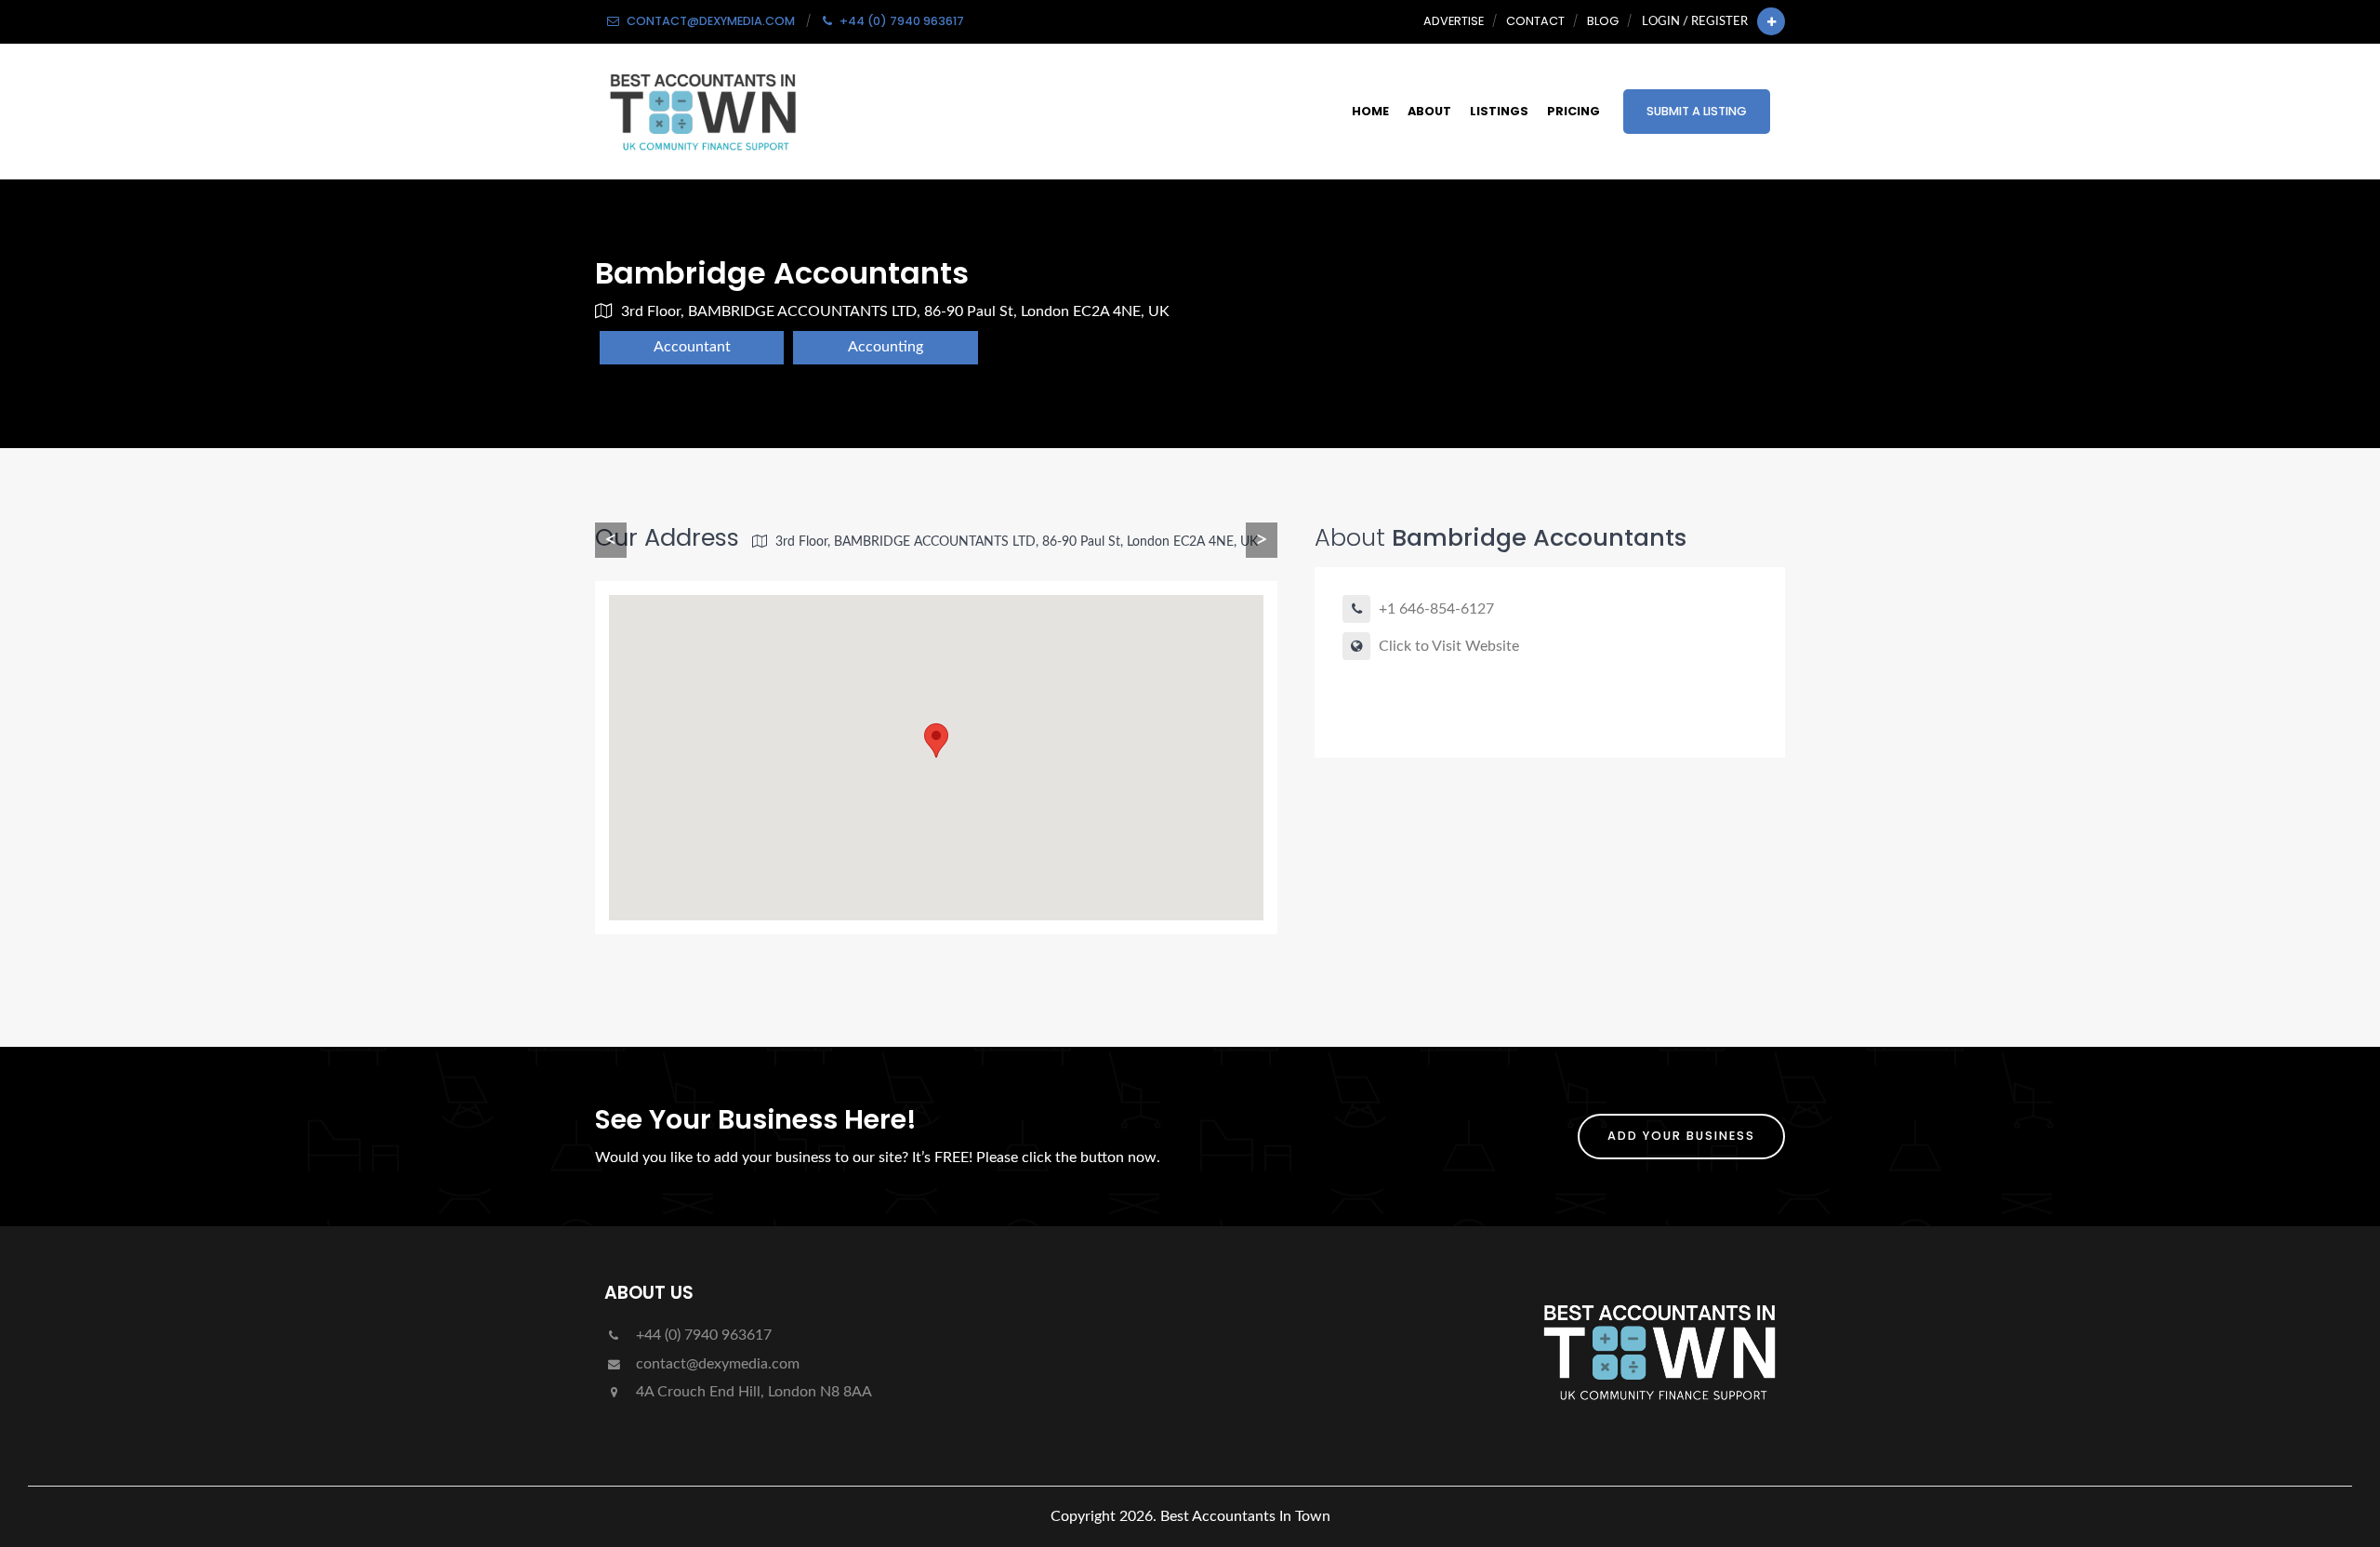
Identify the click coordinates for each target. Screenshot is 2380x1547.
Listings (1499, 111)
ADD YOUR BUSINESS (1681, 1136)
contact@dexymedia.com (716, 1364)
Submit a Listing (1697, 111)
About (1429, 111)
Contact (1535, 21)
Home (1370, 111)
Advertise (1454, 21)
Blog (1603, 21)
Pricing (1573, 111)
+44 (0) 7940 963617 (702, 1335)
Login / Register (1695, 21)
